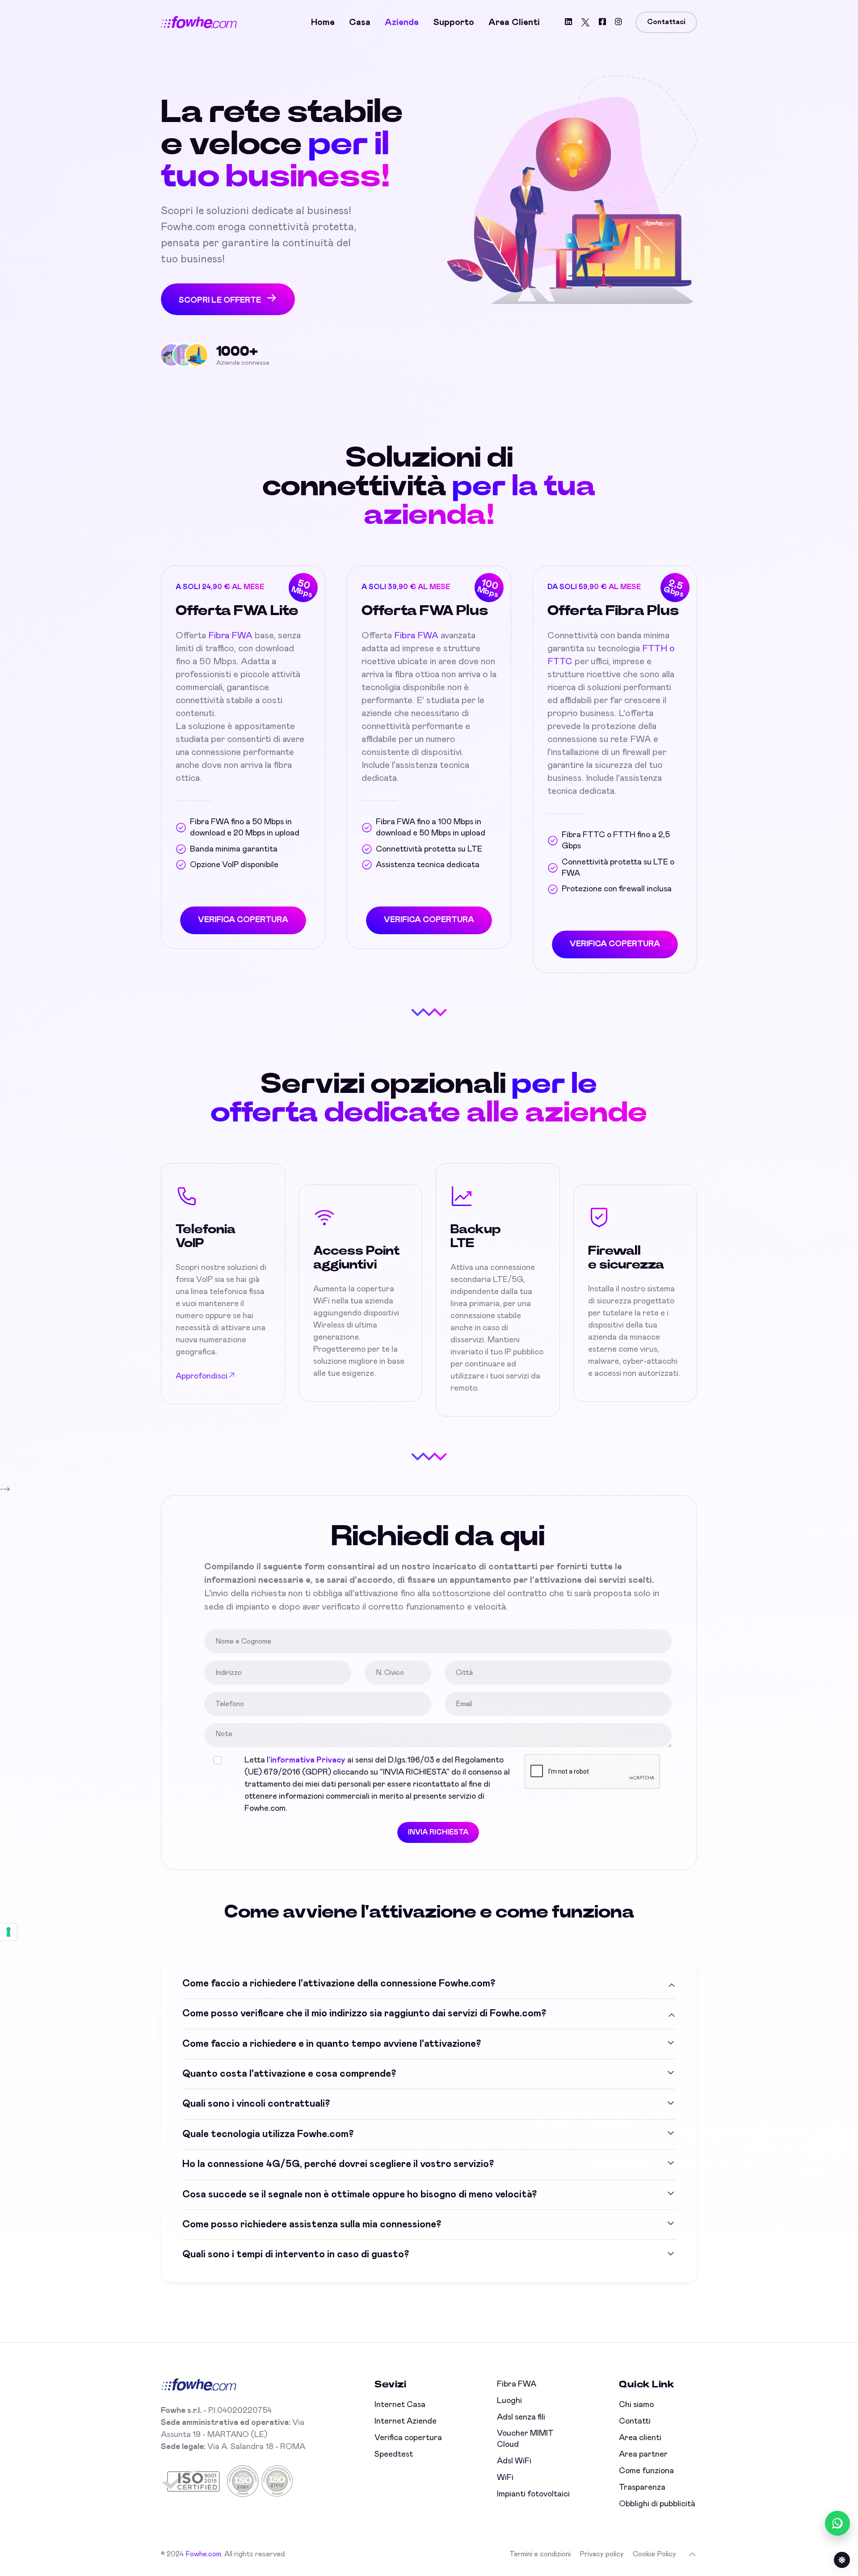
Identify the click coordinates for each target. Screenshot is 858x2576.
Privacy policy (602, 2554)
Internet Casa (400, 2405)
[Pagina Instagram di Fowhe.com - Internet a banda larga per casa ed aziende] (618, 23)
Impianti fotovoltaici (533, 2494)
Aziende (402, 22)
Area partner (643, 2454)
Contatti (635, 2421)
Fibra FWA (230, 636)
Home (323, 22)
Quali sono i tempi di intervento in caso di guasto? (296, 2255)
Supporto (454, 22)
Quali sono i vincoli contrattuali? (256, 2104)
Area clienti (514, 22)
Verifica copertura (408, 2438)
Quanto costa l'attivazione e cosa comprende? (289, 2074)
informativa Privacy (308, 1760)
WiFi (505, 2478)
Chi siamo (636, 2405)
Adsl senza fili (521, 2417)
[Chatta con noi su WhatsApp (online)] (837, 2523)
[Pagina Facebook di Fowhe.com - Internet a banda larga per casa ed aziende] (602, 23)
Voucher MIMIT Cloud (525, 2439)
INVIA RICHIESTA (438, 1832)
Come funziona (646, 2471)
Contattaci (666, 22)
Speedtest (394, 2454)
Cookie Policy (654, 2554)
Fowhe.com (203, 2554)
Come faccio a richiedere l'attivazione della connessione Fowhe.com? (339, 1984)
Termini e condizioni (540, 2554)
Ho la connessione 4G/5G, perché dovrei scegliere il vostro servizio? (338, 2164)
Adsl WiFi (514, 2461)
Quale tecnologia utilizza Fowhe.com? (268, 2134)
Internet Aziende (406, 2421)
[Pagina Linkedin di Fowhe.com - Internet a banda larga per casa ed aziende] (568, 23)
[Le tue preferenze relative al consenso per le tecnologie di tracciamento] (8, 1932)
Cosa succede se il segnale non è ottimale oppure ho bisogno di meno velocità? (360, 2195)
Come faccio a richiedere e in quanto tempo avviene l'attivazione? (332, 2044)
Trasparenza (642, 2487)
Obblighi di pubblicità (657, 2504)
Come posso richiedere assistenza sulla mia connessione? (312, 2225)
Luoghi (509, 2401)
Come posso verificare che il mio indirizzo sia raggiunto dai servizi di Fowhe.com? (364, 2014)
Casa (360, 22)
